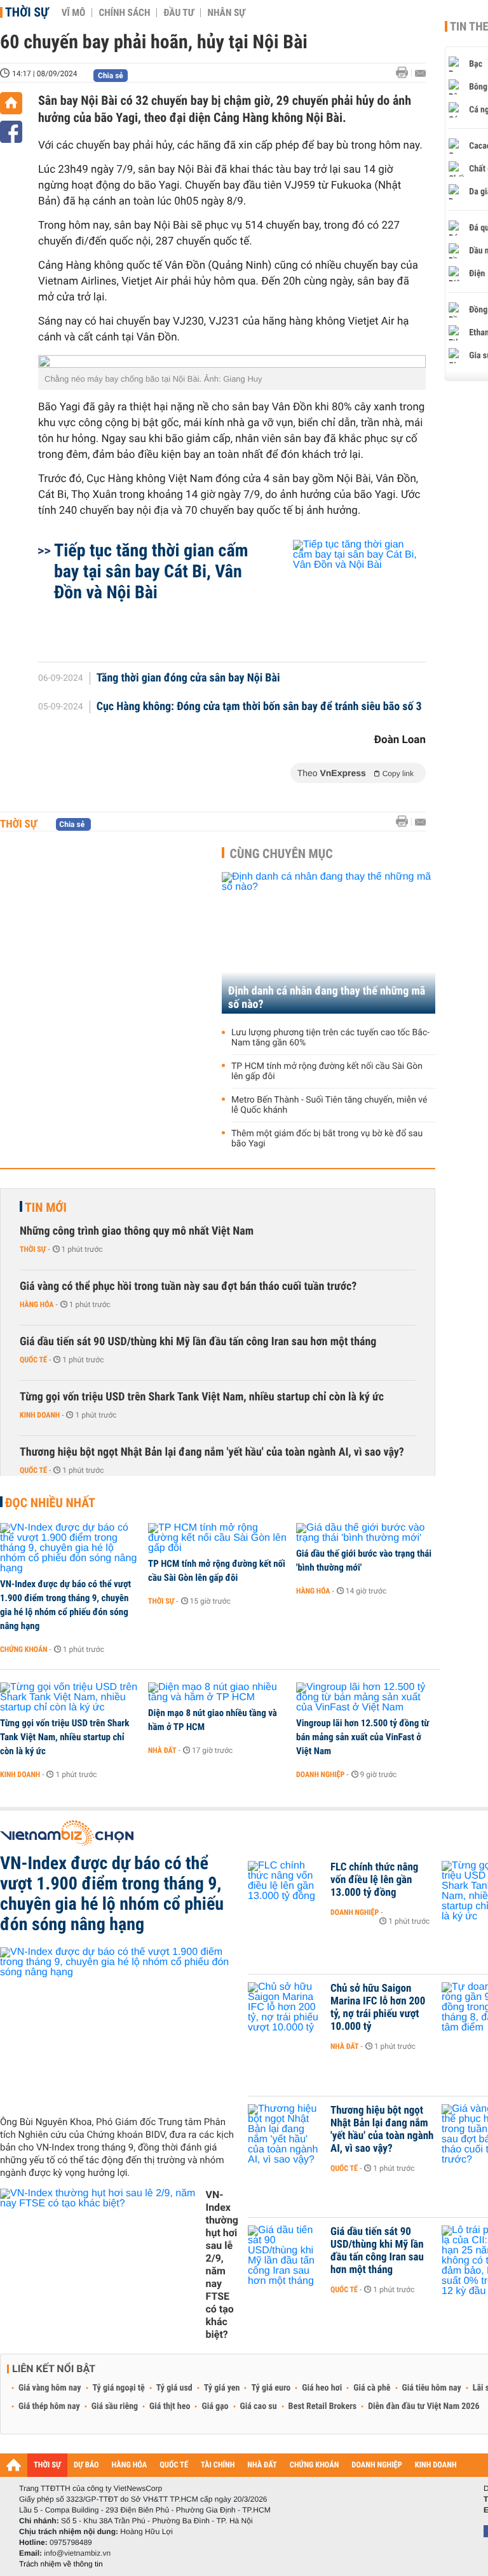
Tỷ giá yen (222, 2388)
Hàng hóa (37, 1305)
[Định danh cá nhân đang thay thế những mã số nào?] (329, 943)
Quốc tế (33, 1360)
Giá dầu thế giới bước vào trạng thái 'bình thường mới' (364, 1560)
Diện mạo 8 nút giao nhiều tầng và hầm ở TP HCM (213, 1720)
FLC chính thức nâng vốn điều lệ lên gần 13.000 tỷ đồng (374, 1880)
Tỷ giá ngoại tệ (119, 2388)
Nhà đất (162, 1750)
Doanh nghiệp (320, 1774)
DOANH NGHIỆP (376, 2465)
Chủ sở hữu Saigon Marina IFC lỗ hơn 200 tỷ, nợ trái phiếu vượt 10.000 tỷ (378, 2008)
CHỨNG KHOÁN (315, 2465)
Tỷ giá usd (174, 2388)
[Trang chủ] (11, 103)
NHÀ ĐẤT (262, 2465)
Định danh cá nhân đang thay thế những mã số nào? (327, 998)
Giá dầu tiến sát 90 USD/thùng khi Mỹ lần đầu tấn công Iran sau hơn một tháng (198, 1342)
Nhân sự (226, 13)
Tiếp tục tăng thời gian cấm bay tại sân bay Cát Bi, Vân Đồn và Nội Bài (151, 571)
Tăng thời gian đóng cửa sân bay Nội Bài (188, 678)
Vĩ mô (74, 13)
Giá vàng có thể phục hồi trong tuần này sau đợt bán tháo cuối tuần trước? (188, 1286)
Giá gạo (215, 2406)
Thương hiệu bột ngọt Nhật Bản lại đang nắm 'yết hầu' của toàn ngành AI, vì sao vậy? (212, 1452)
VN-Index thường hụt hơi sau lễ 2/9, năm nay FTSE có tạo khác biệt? (222, 2264)
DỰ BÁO (86, 2465)
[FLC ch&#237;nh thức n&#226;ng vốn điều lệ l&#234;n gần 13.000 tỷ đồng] (286, 1886)
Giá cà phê (372, 2388)
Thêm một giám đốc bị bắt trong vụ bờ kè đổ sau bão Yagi (327, 1139)
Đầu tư (179, 13)
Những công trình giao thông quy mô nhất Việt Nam (137, 1231)
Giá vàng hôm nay (50, 2388)
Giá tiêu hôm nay (432, 2388)
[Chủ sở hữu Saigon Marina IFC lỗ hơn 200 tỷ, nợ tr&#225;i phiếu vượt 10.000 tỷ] (286, 2008)
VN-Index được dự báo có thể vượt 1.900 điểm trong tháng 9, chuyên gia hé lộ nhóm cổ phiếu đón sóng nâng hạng (65, 1605)
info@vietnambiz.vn (77, 2553)
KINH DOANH (436, 2465)
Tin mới (46, 1207)
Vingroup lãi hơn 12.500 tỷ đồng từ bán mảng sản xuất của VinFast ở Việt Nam (363, 1737)
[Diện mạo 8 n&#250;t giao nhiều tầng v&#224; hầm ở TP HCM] (218, 1693)
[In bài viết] (405, 73)
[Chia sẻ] (11, 132)
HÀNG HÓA (130, 2465)
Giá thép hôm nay (49, 2406)
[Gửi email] (420, 73)
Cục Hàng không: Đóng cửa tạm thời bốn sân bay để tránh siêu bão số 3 (259, 707)
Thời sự (27, 12)
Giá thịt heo (170, 2406)
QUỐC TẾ (174, 2465)
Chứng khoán (24, 1649)
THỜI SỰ (47, 2465)
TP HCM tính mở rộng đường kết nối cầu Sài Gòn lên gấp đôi (327, 1071)
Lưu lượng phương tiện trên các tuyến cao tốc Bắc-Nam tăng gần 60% (330, 1038)
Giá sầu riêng (115, 2406)
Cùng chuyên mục (281, 854)
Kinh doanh (40, 1415)
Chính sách (124, 13)
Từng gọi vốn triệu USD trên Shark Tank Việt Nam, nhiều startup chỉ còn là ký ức (202, 1397)
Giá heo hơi (322, 2388)
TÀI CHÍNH (218, 2465)
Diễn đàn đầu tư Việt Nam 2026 (424, 2406)
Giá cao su (259, 2406)
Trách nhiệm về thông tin (61, 2564)
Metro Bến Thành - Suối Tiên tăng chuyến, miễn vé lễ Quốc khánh (329, 1105)
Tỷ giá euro (271, 2388)
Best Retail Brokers (323, 2406)
